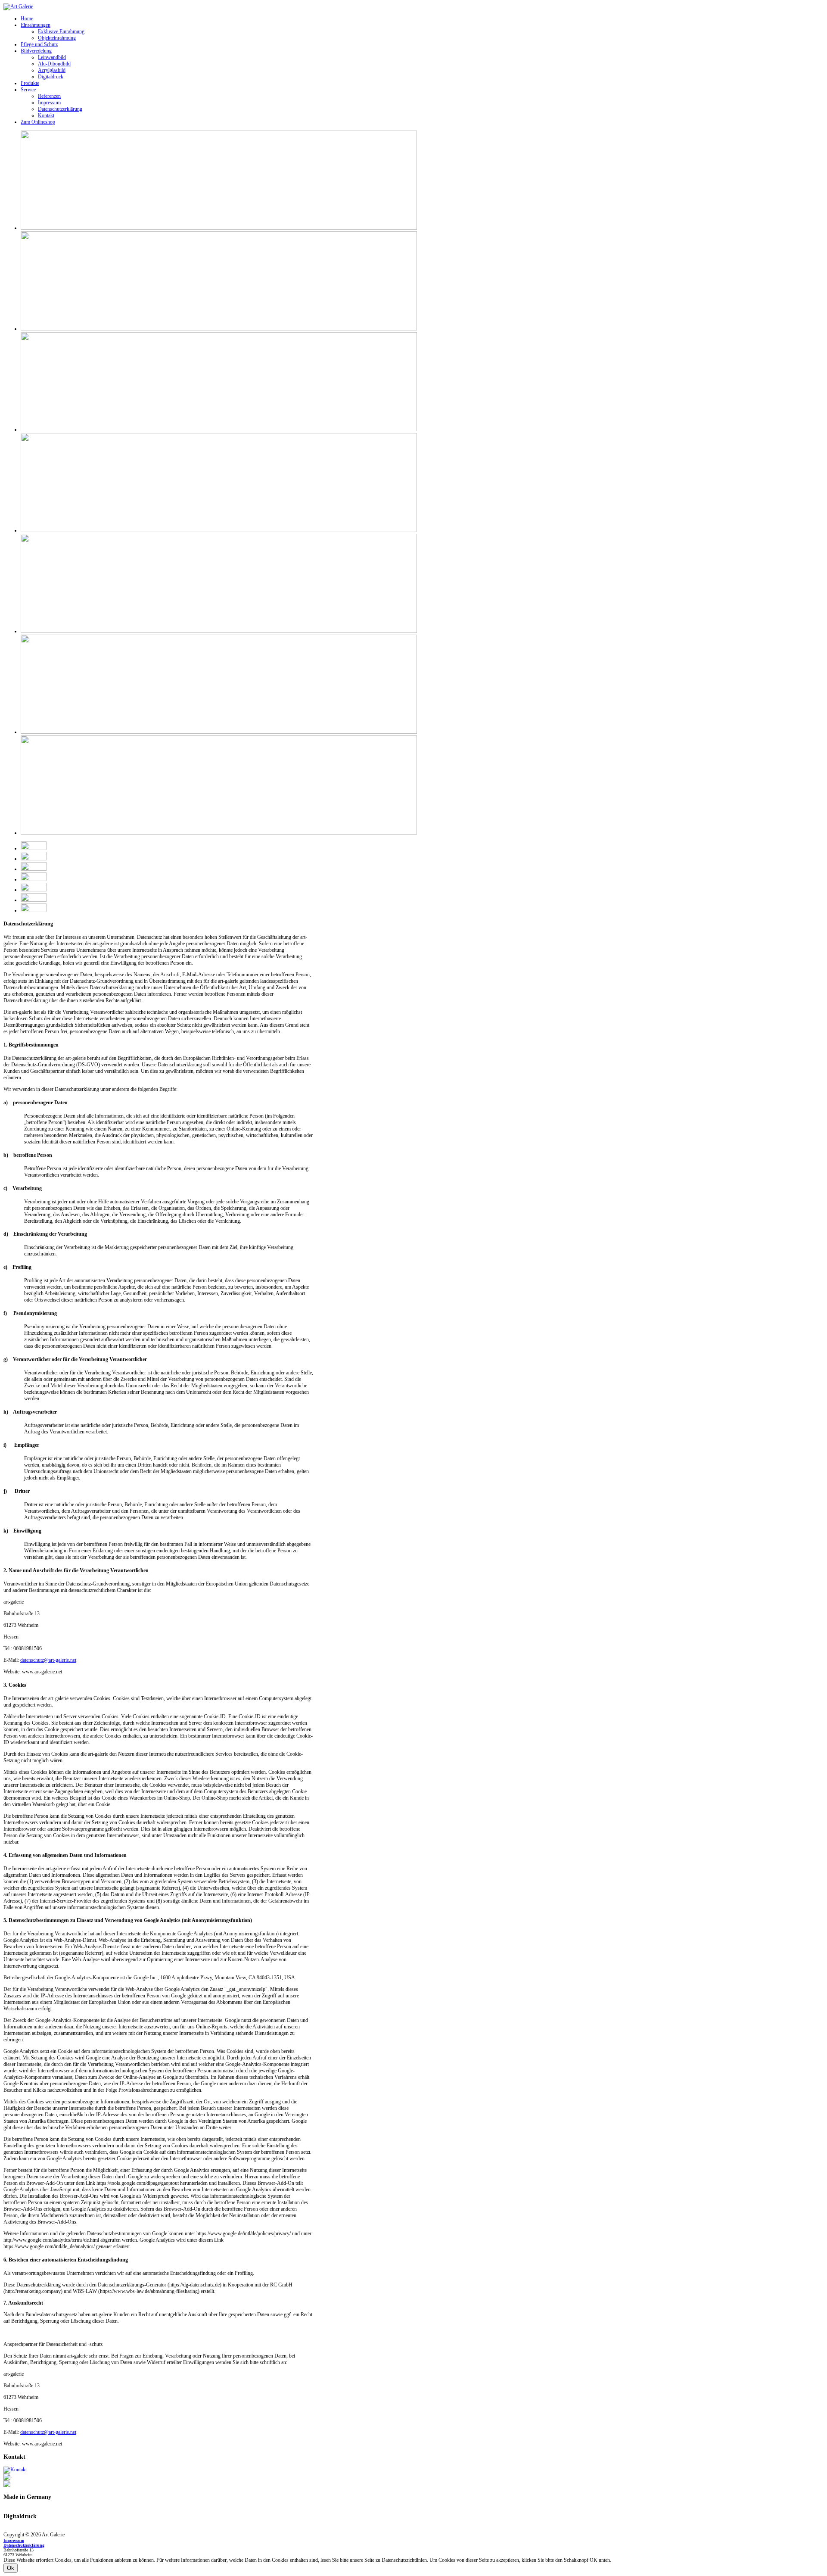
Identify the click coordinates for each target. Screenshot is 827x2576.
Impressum (49, 103)
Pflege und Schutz (39, 44)
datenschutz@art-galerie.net (48, 1660)
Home (27, 19)
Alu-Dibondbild (54, 64)
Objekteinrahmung (57, 38)
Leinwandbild (52, 57)
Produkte (30, 83)
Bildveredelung (36, 51)
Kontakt (46, 115)
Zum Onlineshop (38, 122)
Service (28, 90)
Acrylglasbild (52, 70)
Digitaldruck (51, 77)
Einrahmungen (36, 25)
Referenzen (49, 96)
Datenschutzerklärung (60, 109)
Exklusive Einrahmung (61, 31)
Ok (11, 2568)
